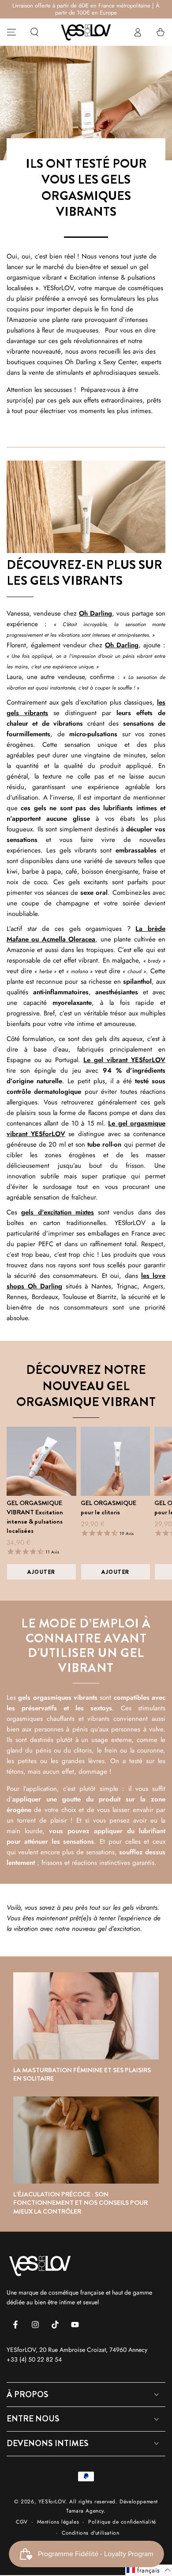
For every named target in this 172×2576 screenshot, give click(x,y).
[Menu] (11, 32)
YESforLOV (52, 2502)
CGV (22, 2522)
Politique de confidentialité (122, 2522)
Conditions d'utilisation (90, 2533)
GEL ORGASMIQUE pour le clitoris (108, 1508)
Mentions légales (58, 2522)
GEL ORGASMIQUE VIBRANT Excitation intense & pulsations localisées (35, 1517)
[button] (34, 32)
